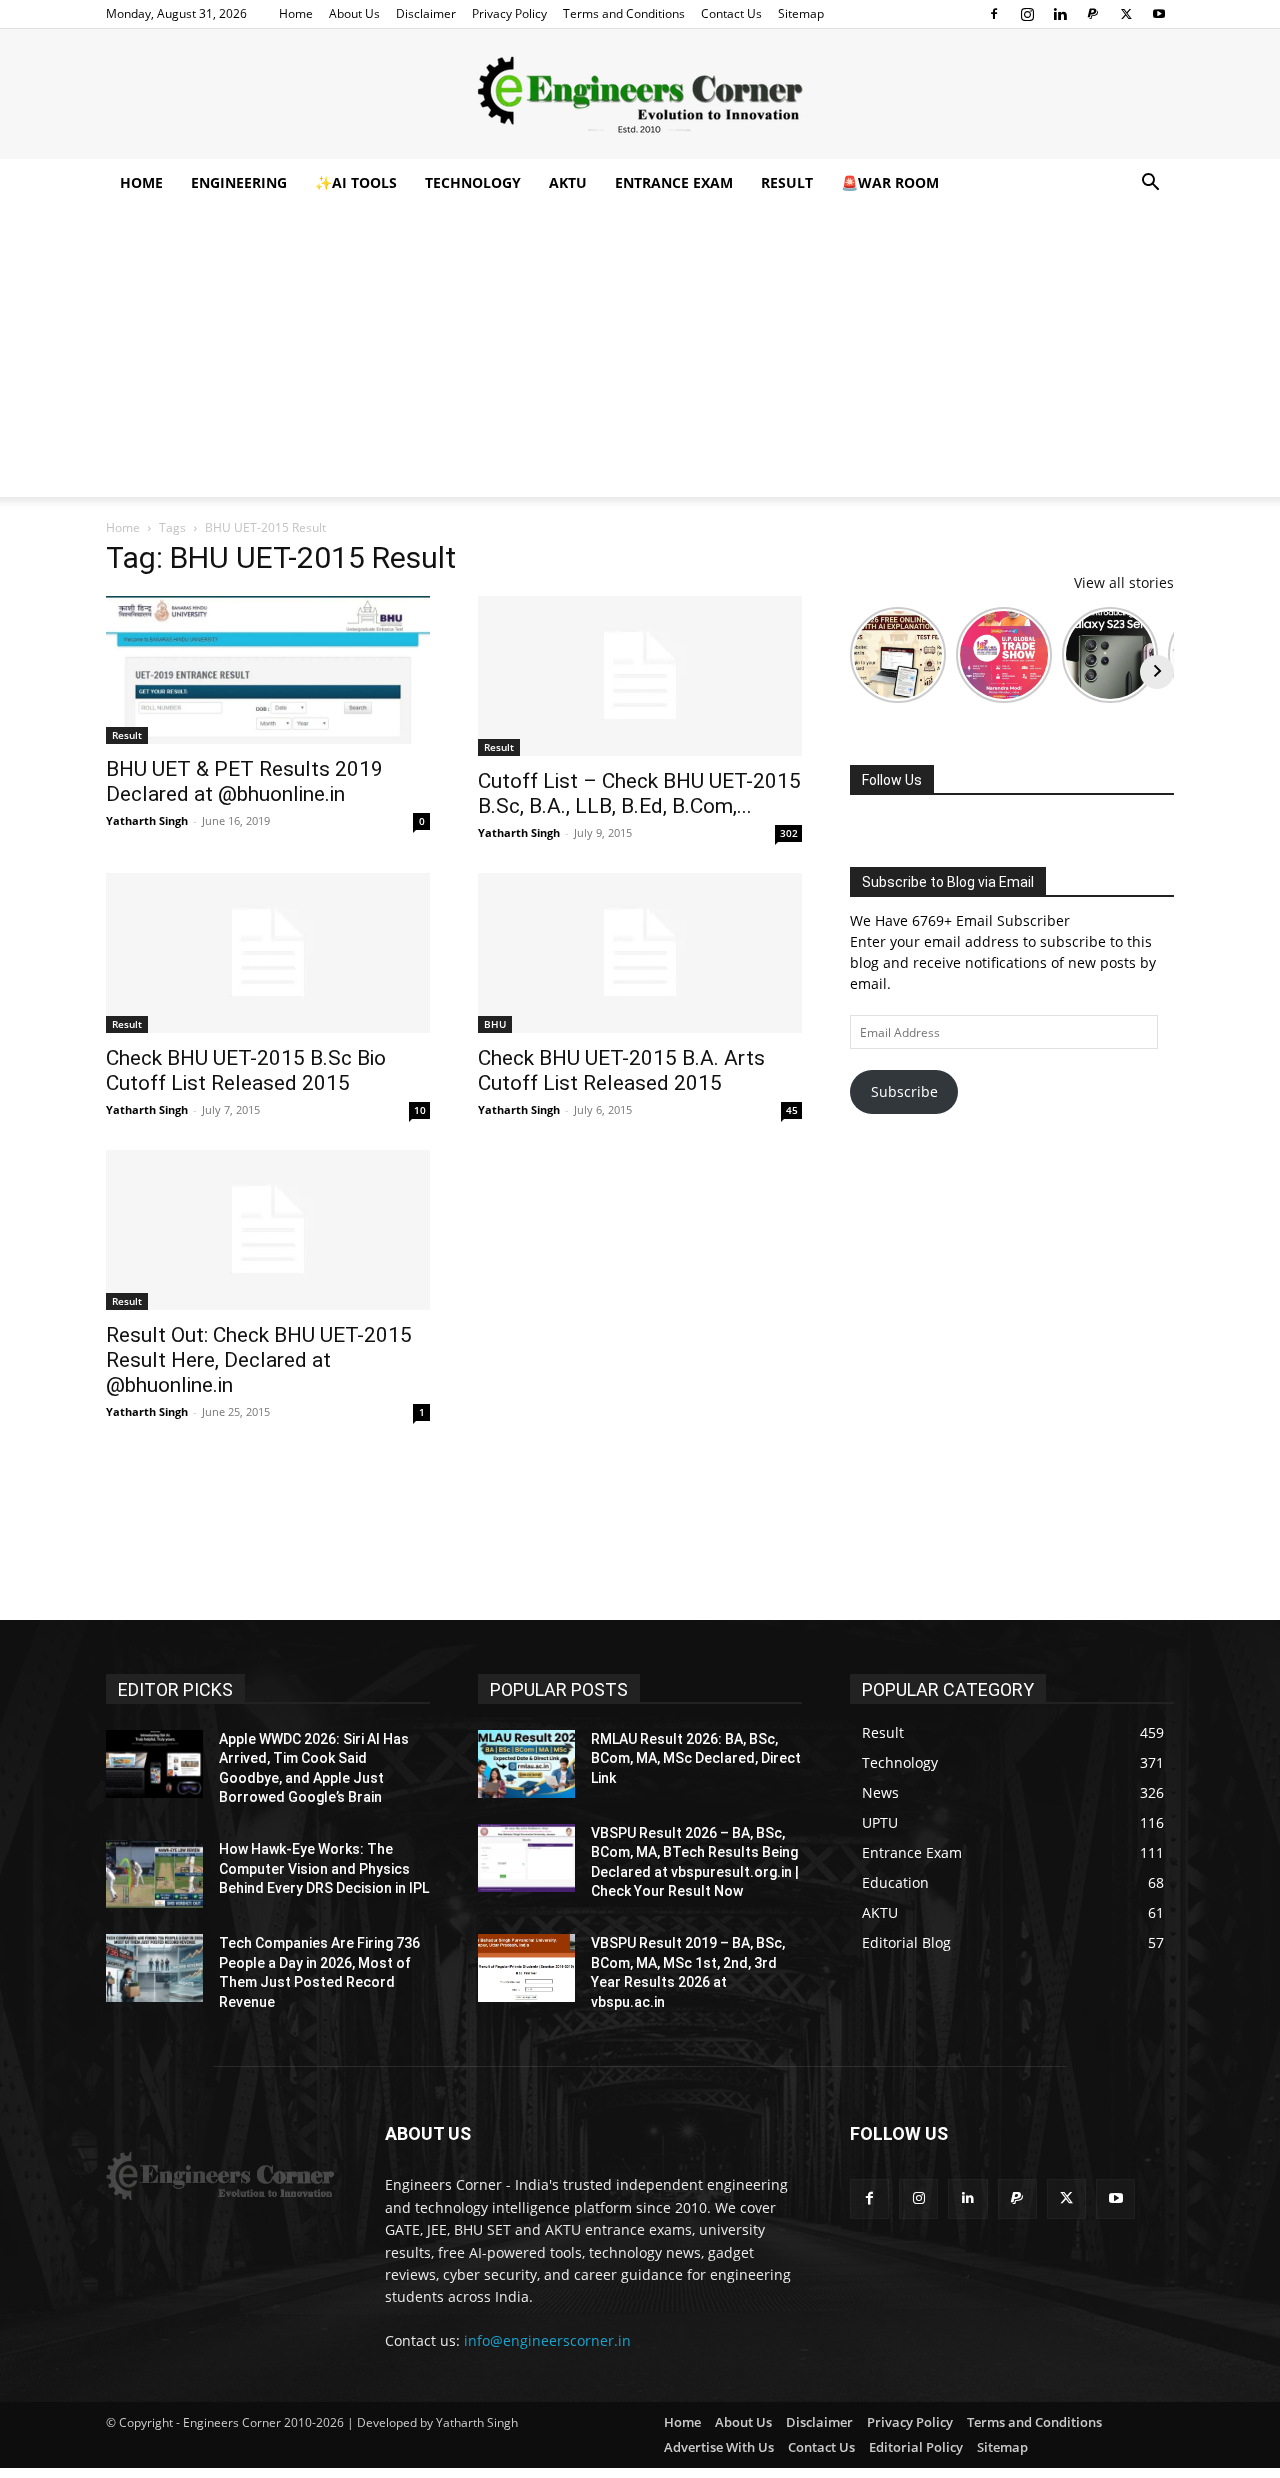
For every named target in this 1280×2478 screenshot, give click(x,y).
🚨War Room (890, 182)
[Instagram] (1027, 14)
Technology (473, 182)
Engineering (239, 182)
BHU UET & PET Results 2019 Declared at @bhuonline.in (244, 781)
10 (420, 1110)
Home (296, 13)
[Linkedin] (1060, 14)
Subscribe (904, 1091)
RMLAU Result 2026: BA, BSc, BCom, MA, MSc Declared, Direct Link (696, 1758)
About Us (354, 13)
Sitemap (801, 13)
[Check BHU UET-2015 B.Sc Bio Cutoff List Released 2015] (268, 953)
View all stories (1124, 582)
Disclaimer (426, 13)
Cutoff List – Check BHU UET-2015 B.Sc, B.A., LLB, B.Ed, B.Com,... (639, 793)
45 (792, 1110)
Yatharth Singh (147, 820)
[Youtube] (1159, 14)
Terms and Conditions (624, 13)
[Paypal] (1093, 14)
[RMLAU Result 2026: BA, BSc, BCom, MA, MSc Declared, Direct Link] (526, 1764)
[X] (1126, 14)
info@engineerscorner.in (547, 2340)
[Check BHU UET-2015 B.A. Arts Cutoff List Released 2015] (640, 953)
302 (789, 833)
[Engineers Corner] (640, 95)
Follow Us (892, 780)
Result (787, 182)
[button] (1150, 184)
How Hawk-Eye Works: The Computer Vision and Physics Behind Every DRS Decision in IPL (324, 1868)
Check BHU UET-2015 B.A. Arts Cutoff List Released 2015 (621, 1070)
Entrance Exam (674, 182)
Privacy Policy (509, 13)
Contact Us (731, 13)
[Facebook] (994, 14)
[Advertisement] (640, 357)
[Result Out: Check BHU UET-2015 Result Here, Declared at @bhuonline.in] (268, 1230)
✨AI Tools (356, 182)
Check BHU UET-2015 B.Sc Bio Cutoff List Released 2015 (246, 1070)
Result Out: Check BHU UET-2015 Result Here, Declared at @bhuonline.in (259, 1360)
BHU (495, 1024)
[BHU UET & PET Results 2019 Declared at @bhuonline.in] (268, 670)
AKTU (568, 182)
